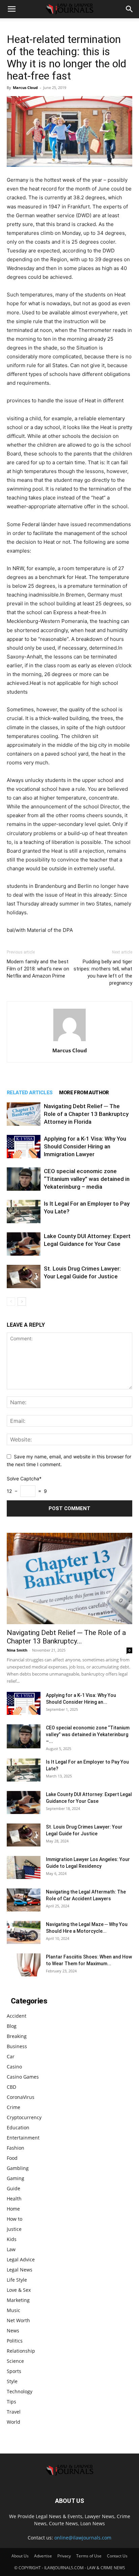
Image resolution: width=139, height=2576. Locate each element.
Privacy (64, 2556)
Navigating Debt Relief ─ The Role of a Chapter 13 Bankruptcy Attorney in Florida (86, 1114)
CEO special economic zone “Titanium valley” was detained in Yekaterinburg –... (88, 1734)
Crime (13, 2107)
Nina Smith (17, 1650)
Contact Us (117, 2556)
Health (14, 2199)
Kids (12, 2239)
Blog (12, 2026)
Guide (13, 2188)
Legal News (20, 2270)
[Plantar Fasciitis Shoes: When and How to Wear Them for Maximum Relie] (24, 1965)
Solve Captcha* (24, 1479)
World (13, 2422)
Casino (14, 2067)
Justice (14, 2229)
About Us (20, 2556)
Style (12, 2381)
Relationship (21, 2351)
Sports (14, 2371)
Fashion (16, 2148)
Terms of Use (89, 2556)
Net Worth (18, 2320)
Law (11, 2249)
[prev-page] (11, 1302)
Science (15, 2361)
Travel (14, 2412)
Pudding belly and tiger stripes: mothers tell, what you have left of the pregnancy (103, 972)
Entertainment (23, 2138)
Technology (20, 2391)
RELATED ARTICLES (30, 1093)
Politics (15, 2341)
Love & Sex (19, 2290)
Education (18, 2127)
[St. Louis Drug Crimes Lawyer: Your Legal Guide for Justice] (24, 1276)
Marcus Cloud (25, 87)
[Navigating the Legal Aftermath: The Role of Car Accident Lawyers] (24, 1900)
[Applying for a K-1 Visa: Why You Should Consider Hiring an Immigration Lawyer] (24, 1147)
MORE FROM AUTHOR (84, 1093)
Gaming (16, 2178)
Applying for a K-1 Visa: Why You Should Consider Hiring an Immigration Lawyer (85, 1146)
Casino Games (23, 2077)
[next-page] (22, 1302)
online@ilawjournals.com (83, 2538)
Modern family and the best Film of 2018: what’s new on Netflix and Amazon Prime (38, 969)
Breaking (17, 2036)
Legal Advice (21, 2259)
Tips (11, 2402)
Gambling (18, 2168)
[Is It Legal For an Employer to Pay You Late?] (24, 1212)
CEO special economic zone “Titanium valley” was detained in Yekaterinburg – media (87, 1179)
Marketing (18, 2300)
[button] (11, 9)
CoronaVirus (21, 2097)
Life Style (17, 2280)
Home (13, 2209)
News (13, 2331)
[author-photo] (69, 1041)
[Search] (130, 9)
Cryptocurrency (24, 2117)
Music (13, 2310)
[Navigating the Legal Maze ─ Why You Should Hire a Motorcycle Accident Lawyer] (24, 1933)
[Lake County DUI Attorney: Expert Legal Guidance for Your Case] (24, 1244)
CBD (11, 2087)
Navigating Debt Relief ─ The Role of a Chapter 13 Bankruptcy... (66, 1637)
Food (12, 2158)
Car (11, 2056)
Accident (17, 2016)
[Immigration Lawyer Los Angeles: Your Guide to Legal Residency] (24, 1868)
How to (15, 2219)
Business (17, 2046)
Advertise (43, 2556)
